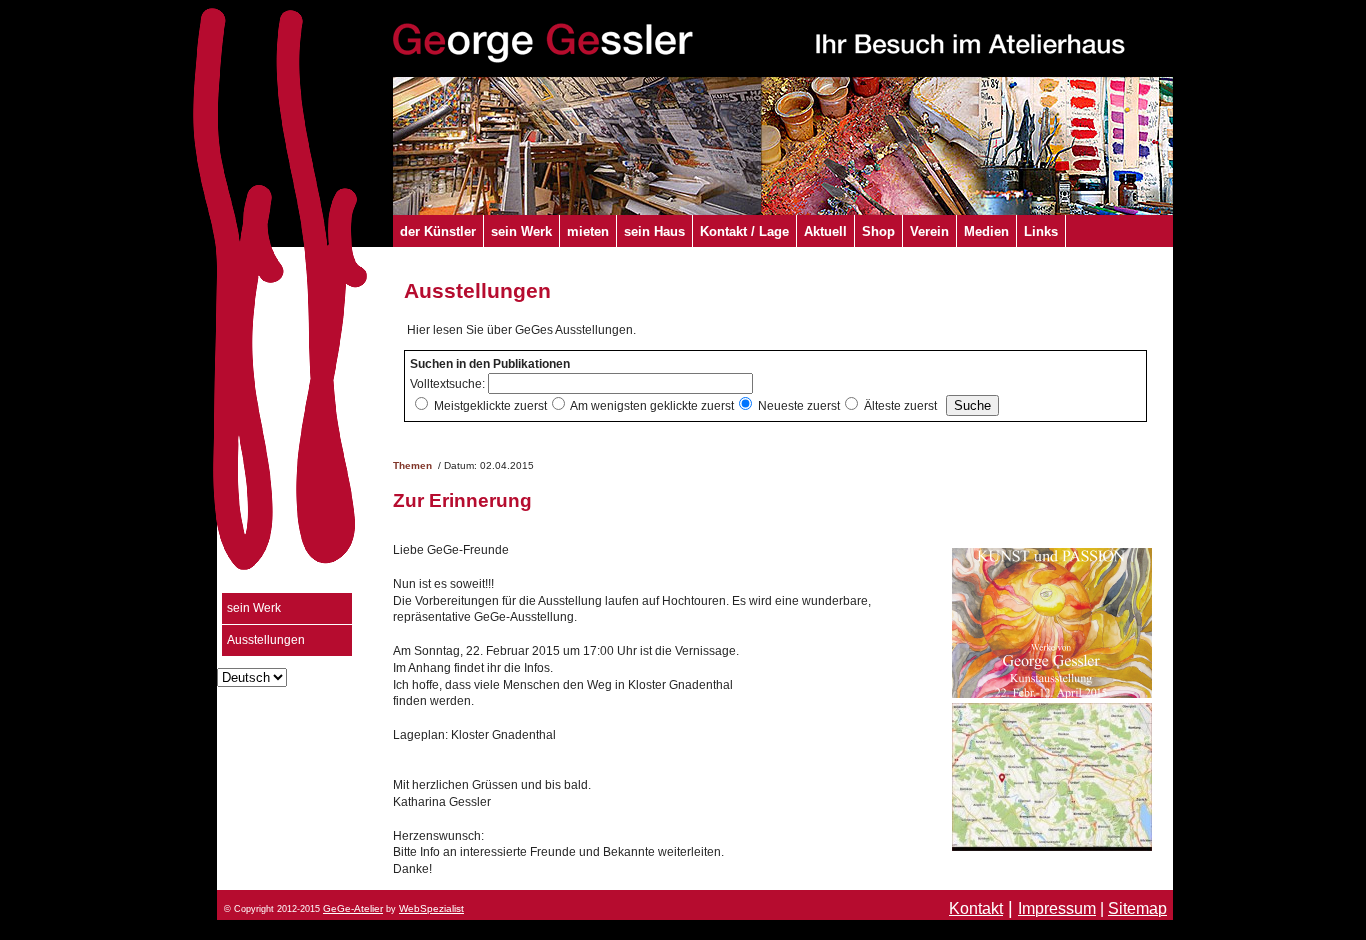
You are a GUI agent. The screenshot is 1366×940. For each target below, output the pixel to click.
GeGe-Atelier (353, 908)
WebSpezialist (431, 908)
